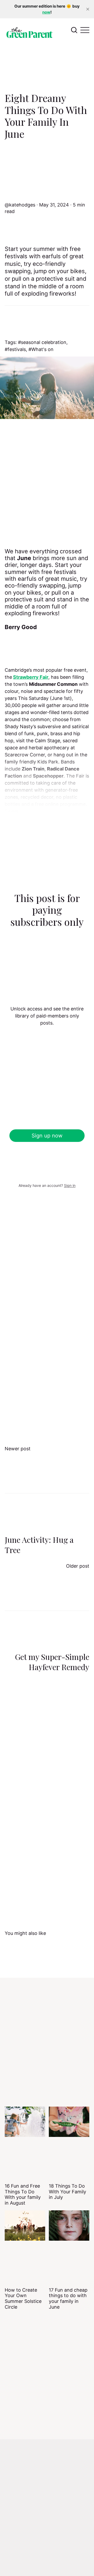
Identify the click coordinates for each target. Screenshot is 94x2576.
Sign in (70, 1185)
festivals (17, 349)
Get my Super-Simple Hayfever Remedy (52, 1662)
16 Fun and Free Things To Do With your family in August (23, 2194)
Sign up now (47, 1136)
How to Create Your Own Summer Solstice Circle (23, 2298)
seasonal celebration (44, 342)
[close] (88, 9)
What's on (42, 349)
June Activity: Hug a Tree (39, 1545)
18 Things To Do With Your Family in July (67, 2192)
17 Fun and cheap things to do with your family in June (68, 2298)
